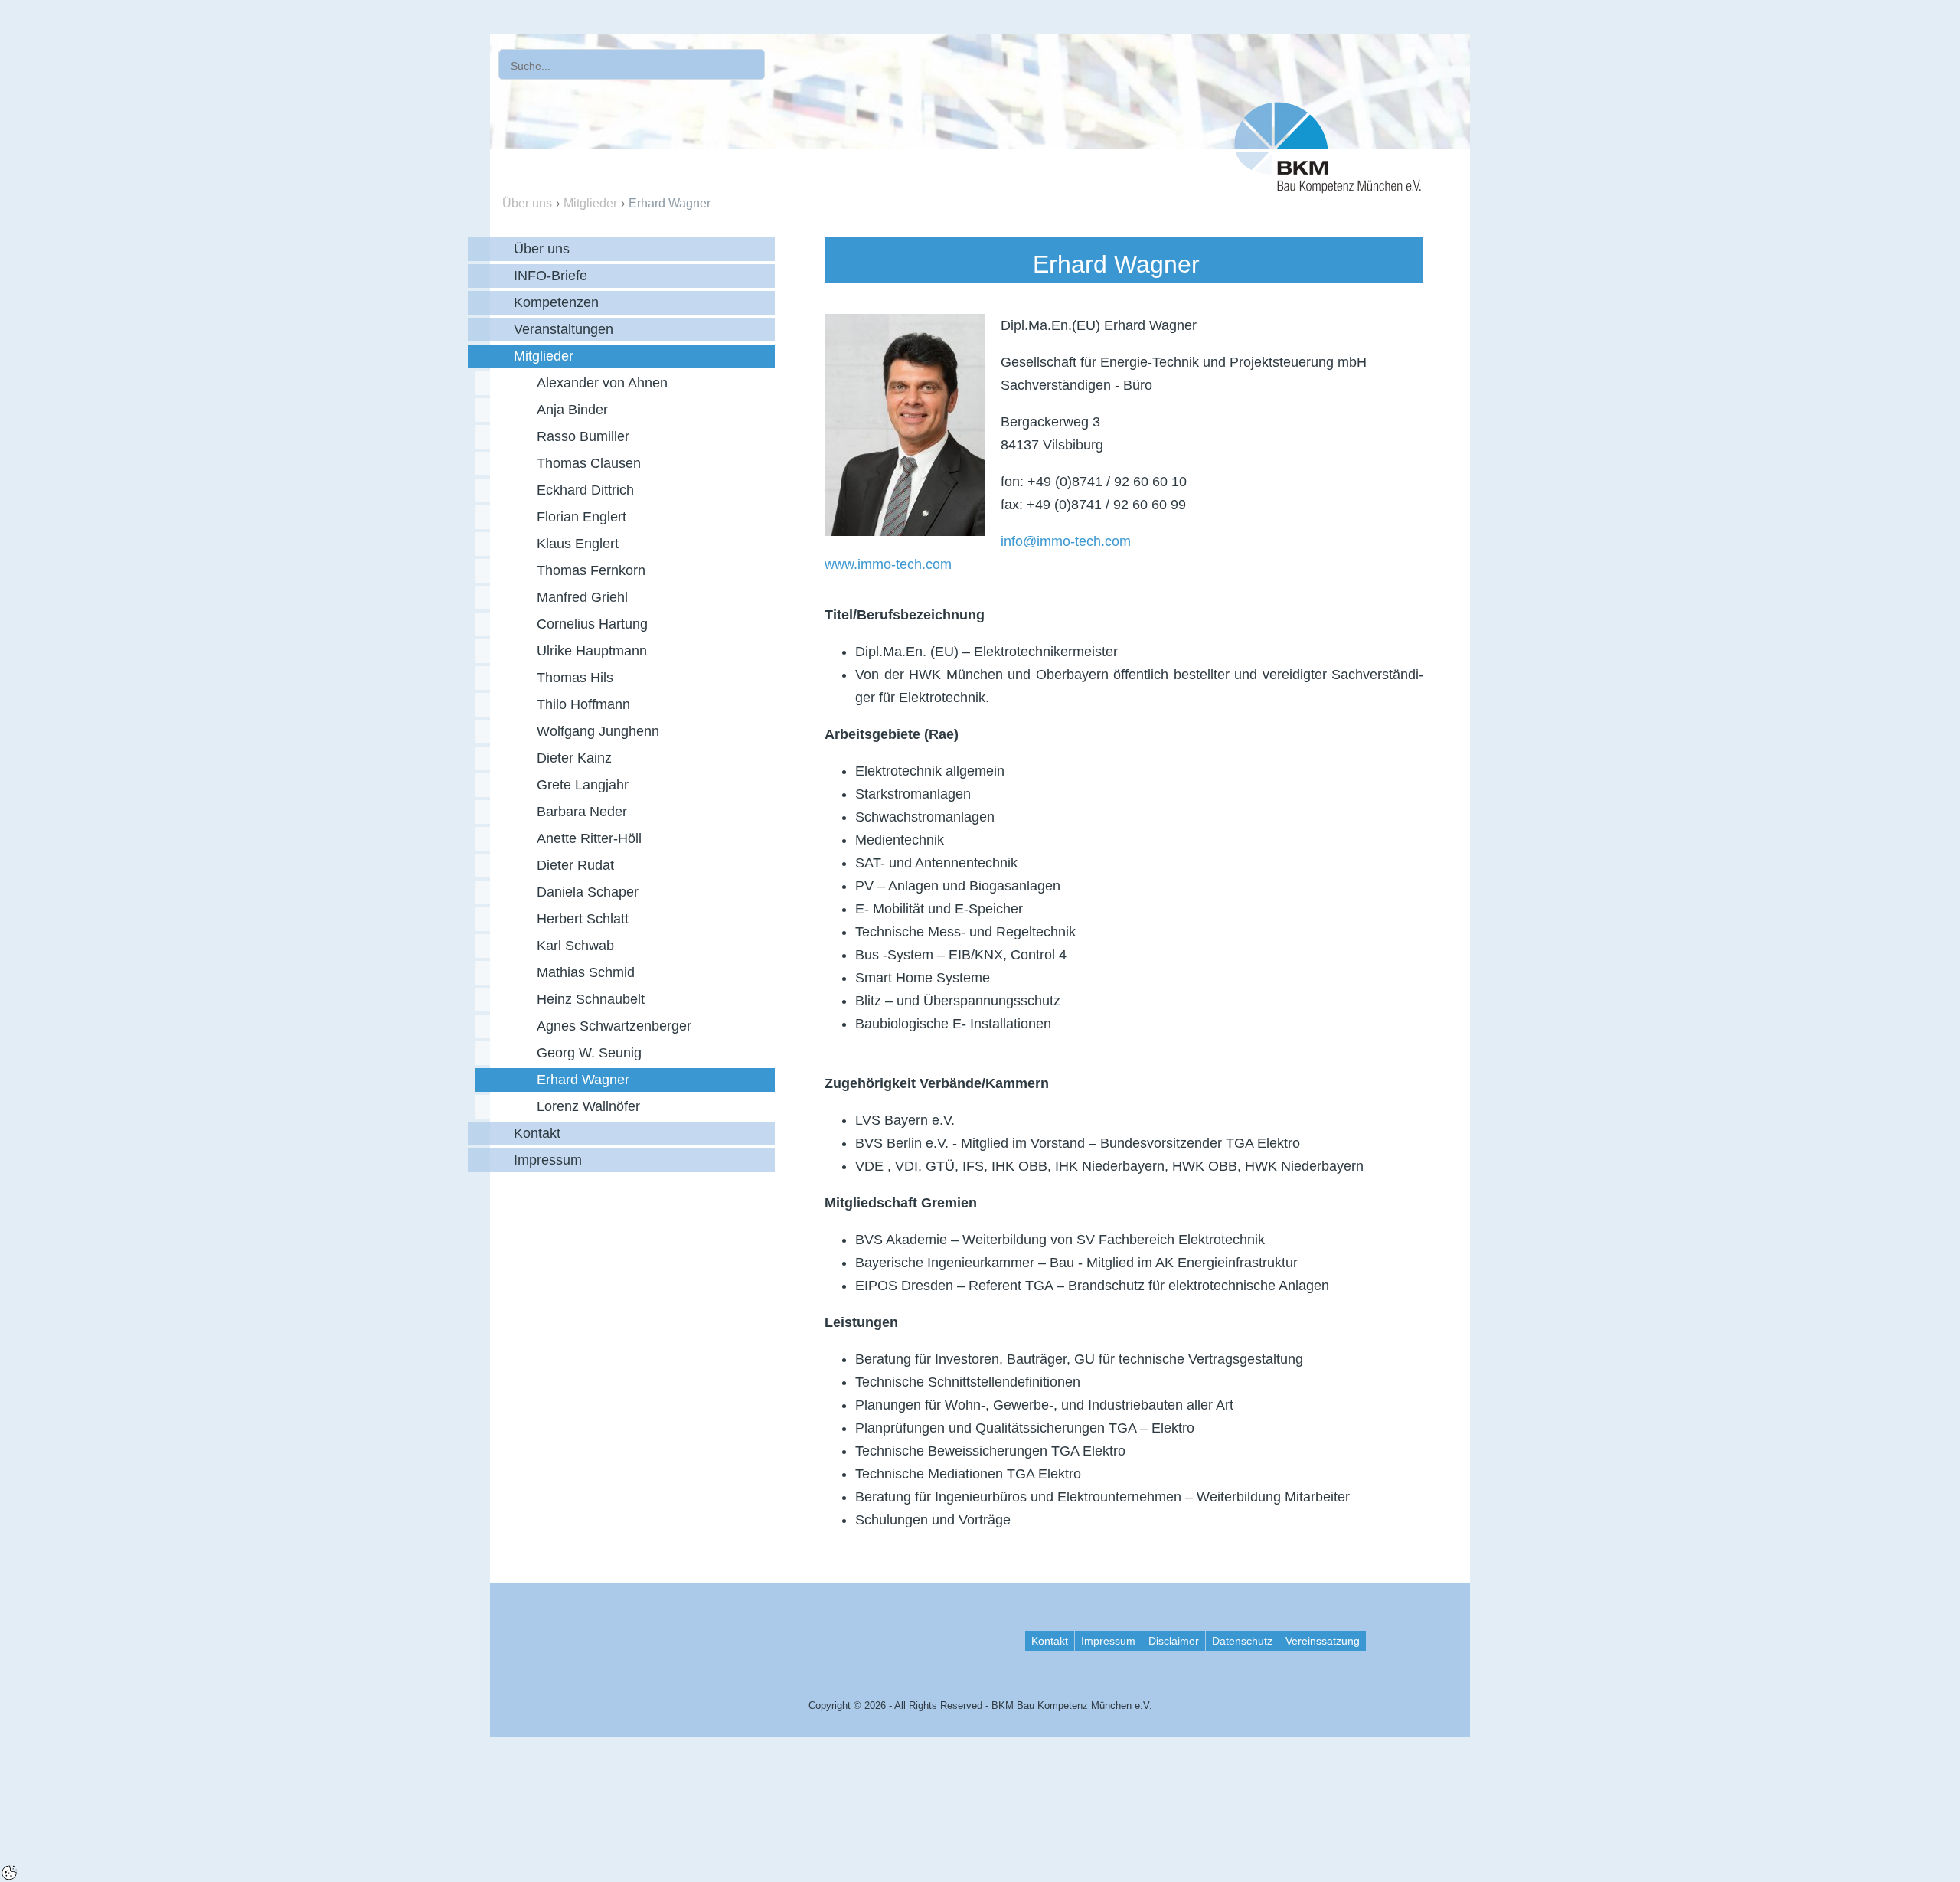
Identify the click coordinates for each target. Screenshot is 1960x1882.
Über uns (527, 203)
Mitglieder (590, 203)
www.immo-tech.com (888, 564)
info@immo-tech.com (1066, 541)
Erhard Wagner (670, 203)
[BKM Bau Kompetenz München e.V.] (1328, 144)
